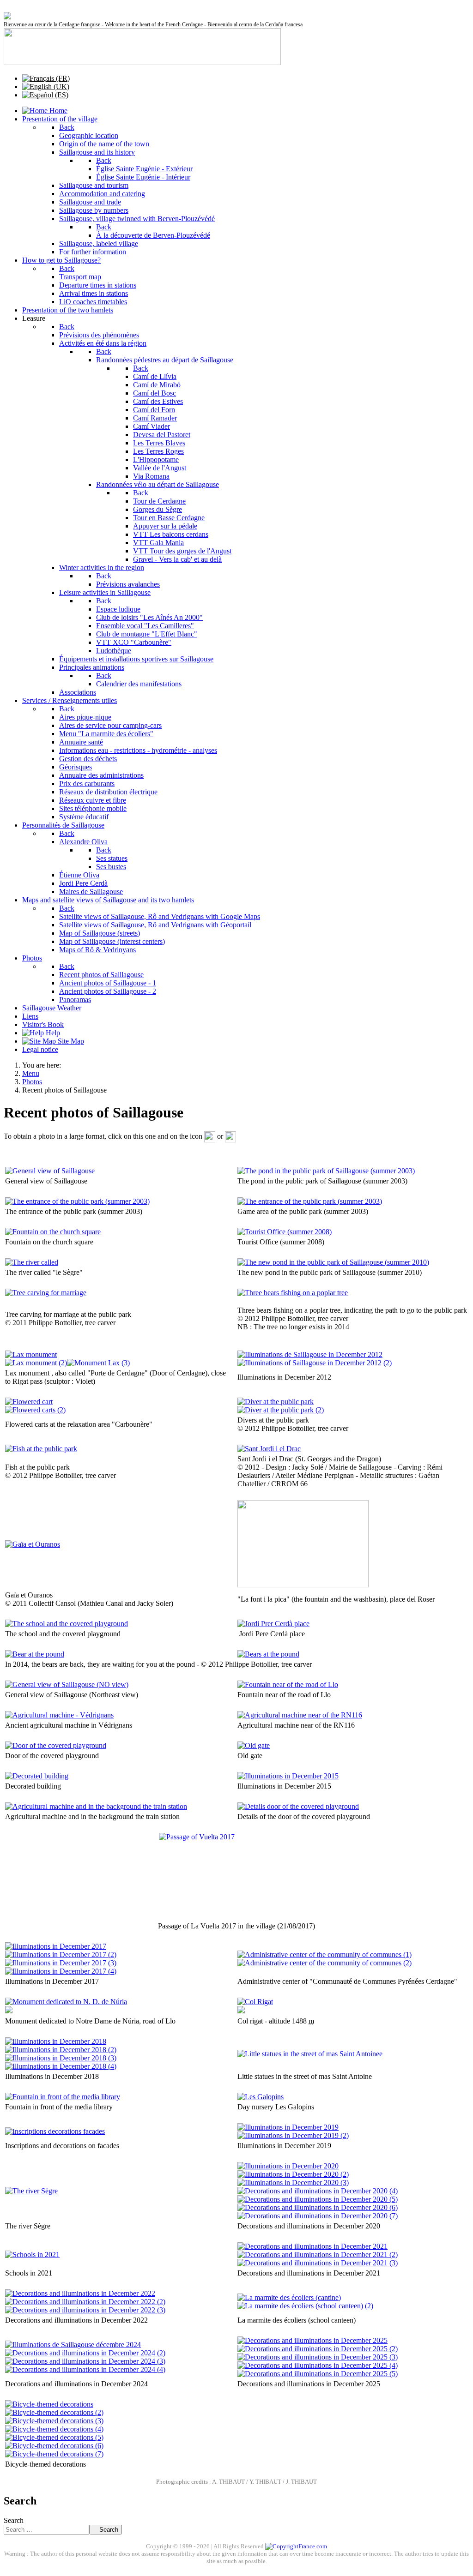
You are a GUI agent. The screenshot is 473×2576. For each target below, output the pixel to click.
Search (14, 2520)
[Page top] (6, 2538)
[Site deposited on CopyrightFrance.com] (296, 2546)
